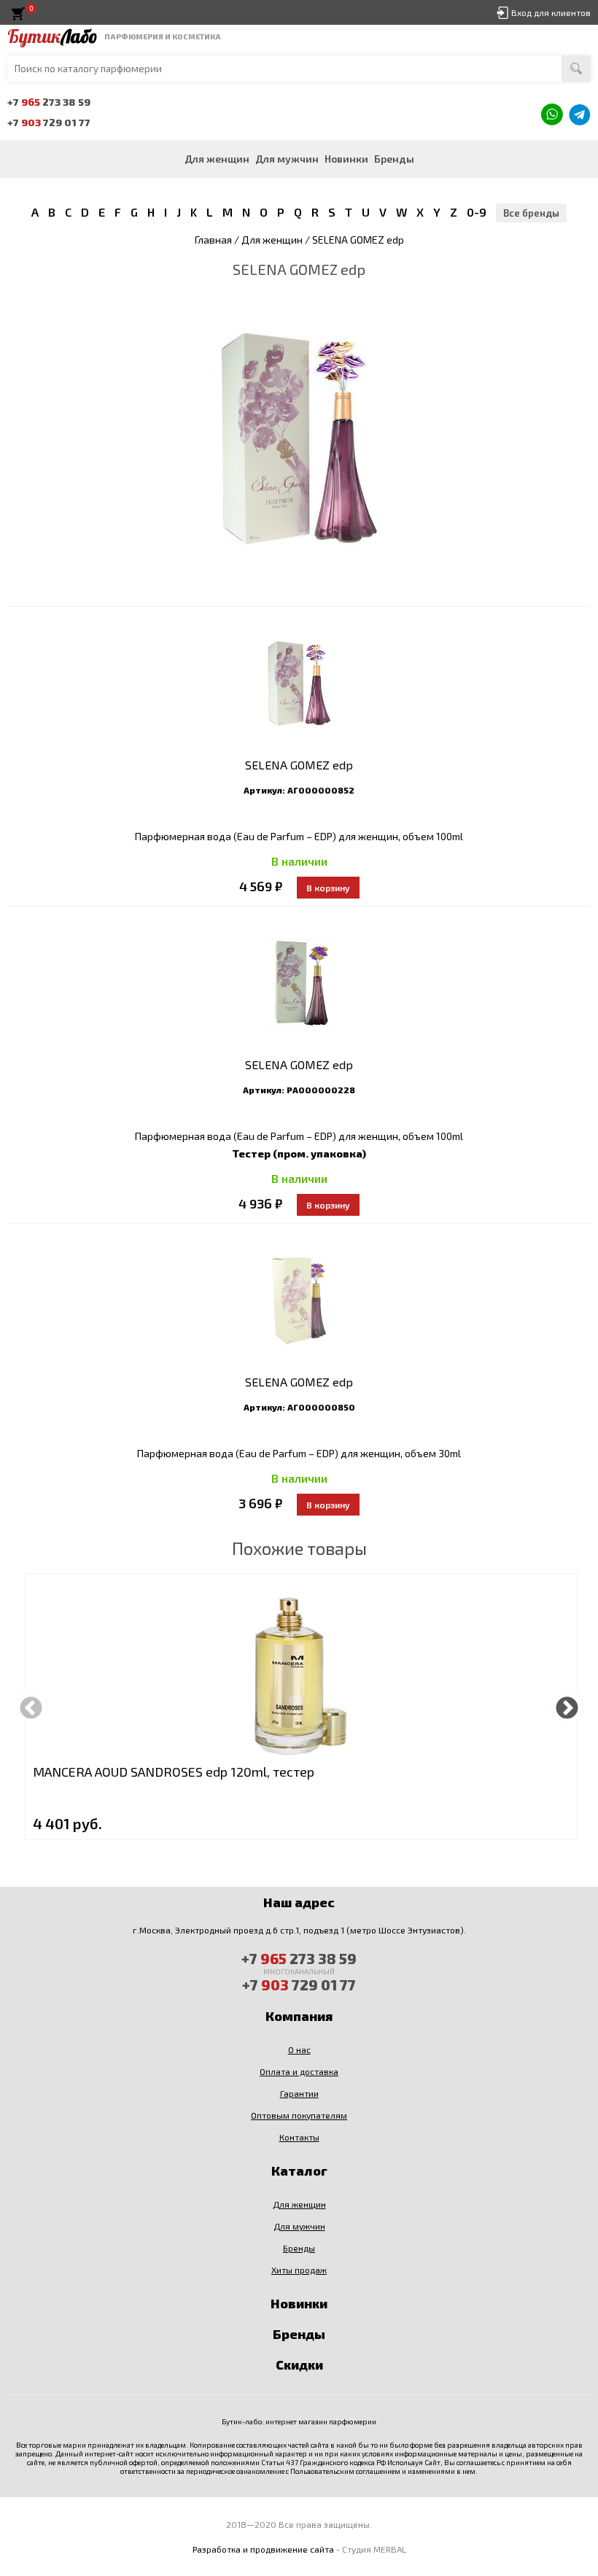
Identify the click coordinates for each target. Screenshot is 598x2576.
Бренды (394, 159)
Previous (31, 1706)
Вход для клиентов (551, 12)
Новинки (346, 159)
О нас (299, 2049)
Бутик (52, 36)
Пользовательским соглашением (345, 2471)
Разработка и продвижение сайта (263, 2549)
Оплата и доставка (299, 2071)
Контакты (299, 2137)
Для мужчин (287, 159)
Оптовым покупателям (299, 2115)
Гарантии (299, 2093)
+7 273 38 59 (49, 102)
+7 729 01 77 (49, 122)
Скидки (299, 2364)
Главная (213, 240)
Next (567, 1706)
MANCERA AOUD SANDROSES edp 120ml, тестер (174, 1772)
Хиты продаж (299, 2270)
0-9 (477, 212)
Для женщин (217, 159)
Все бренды (531, 213)
